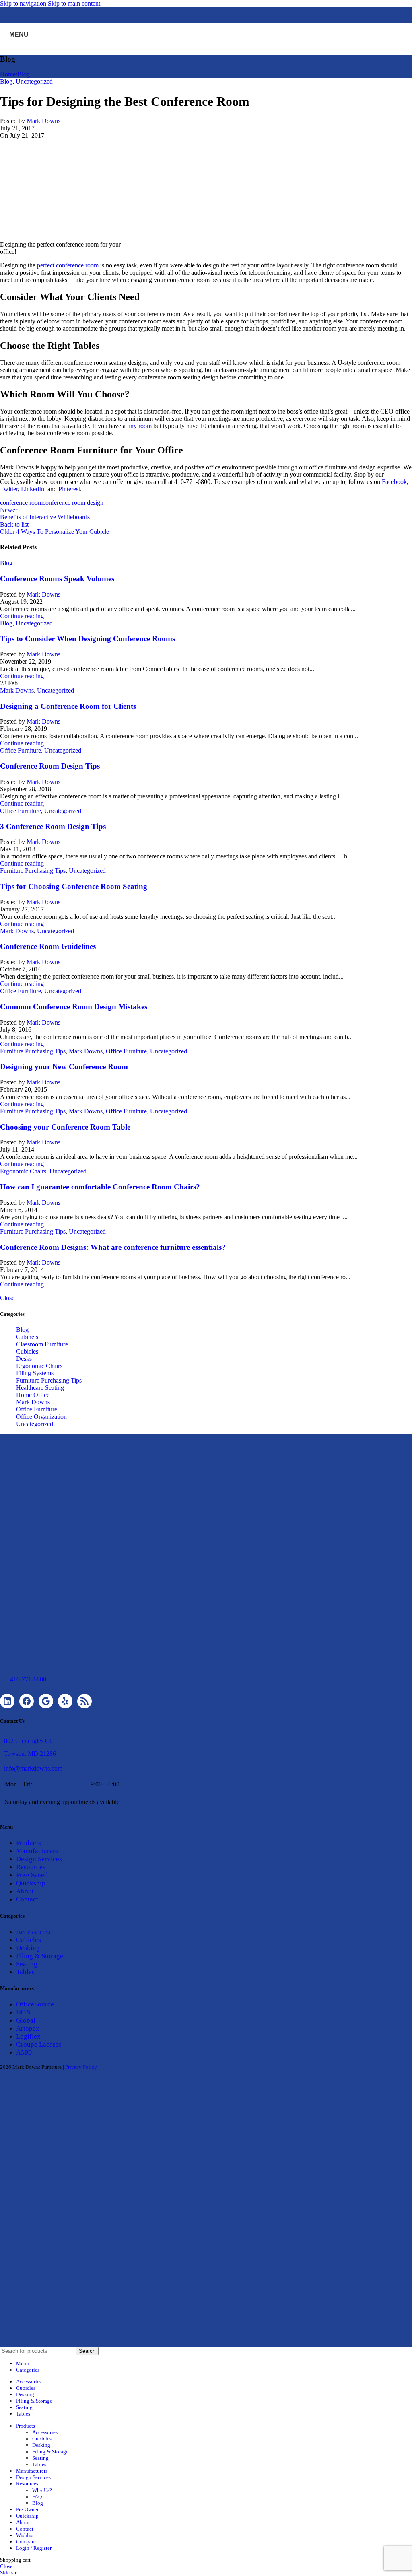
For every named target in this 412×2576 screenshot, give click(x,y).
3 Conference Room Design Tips (53, 826)
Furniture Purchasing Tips (33, 871)
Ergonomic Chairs (23, 1171)
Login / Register (34, 2548)
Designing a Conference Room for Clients (68, 706)
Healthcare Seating (40, 1388)
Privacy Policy (81, 2067)
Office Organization (41, 1417)
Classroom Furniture (42, 1344)
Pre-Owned (32, 1875)
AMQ (24, 2052)
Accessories (33, 1932)
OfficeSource (35, 2004)
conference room (21, 503)
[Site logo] (206, 48)
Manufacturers (37, 1851)
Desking (28, 1948)
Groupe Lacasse (39, 2044)
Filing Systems (35, 1373)
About (25, 1891)
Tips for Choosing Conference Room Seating (74, 886)
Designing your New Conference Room (64, 1067)
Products (29, 1843)
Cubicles (27, 1351)
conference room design (73, 503)
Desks (24, 1359)
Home (8, 74)
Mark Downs (43, 121)
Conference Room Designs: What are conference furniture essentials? (113, 1247)
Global (26, 2020)
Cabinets (27, 1337)
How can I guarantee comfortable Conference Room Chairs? (100, 1187)
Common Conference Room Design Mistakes (74, 1007)
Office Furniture (21, 750)
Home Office (33, 1395)
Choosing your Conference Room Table (65, 1127)
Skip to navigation (24, 3)
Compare (26, 2542)
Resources (31, 1867)
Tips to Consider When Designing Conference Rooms (88, 639)
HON (23, 2012)
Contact (27, 1899)
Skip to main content (74, 3)
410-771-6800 (28, 1679)
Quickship (31, 1883)
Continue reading (22, 616)
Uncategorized (34, 81)
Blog (24, 74)
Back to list (14, 524)
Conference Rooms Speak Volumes (57, 579)
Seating (27, 1964)
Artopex (28, 2028)
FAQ (37, 2497)
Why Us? (42, 2490)
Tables (25, 1972)
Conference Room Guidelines (48, 946)
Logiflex (28, 2036)
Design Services (39, 1859)
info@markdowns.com (33, 1768)
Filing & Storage (40, 1956)
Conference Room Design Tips (50, 766)
